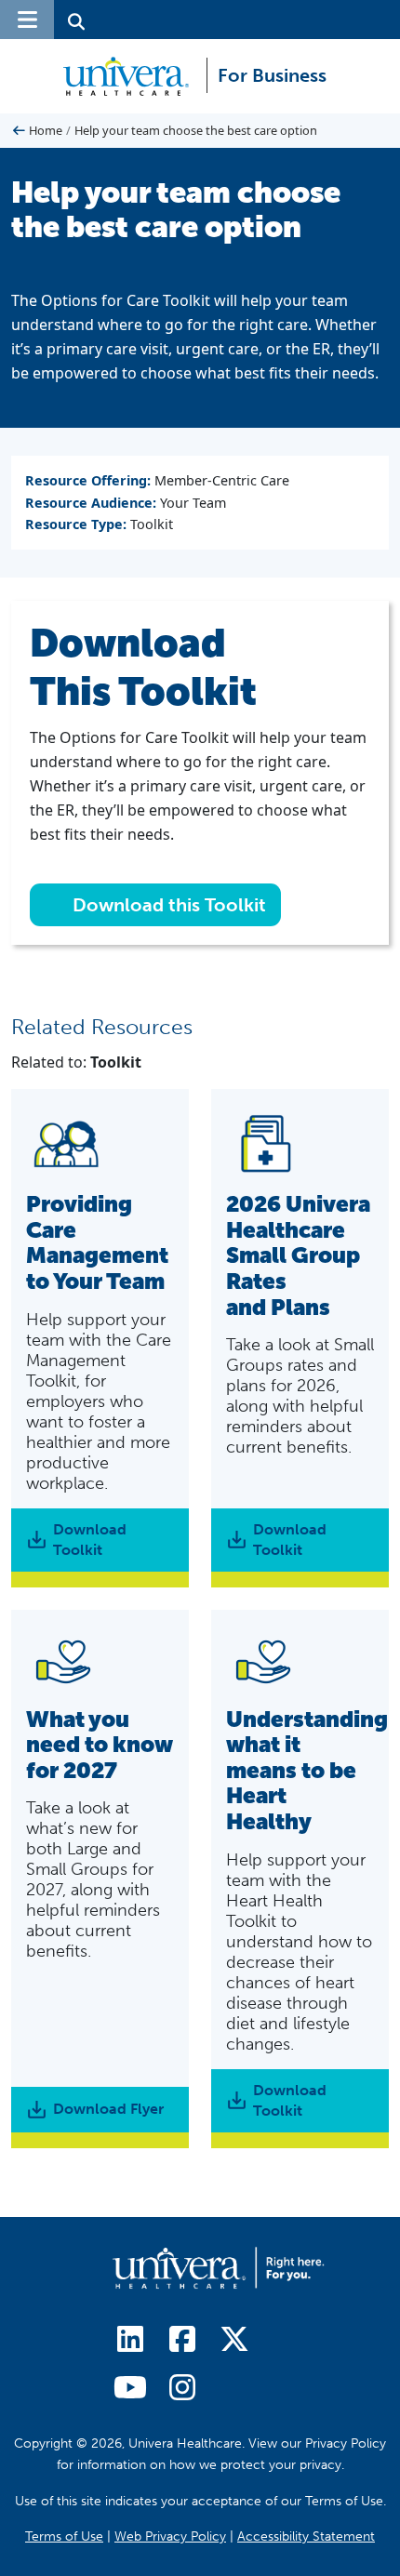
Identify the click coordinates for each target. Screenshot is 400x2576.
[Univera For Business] (133, 76)
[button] (27, 20)
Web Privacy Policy (170, 2536)
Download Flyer (108, 2109)
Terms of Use (64, 2536)
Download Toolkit (90, 1540)
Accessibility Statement (306, 2536)
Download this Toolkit (167, 905)
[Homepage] (219, 2267)
